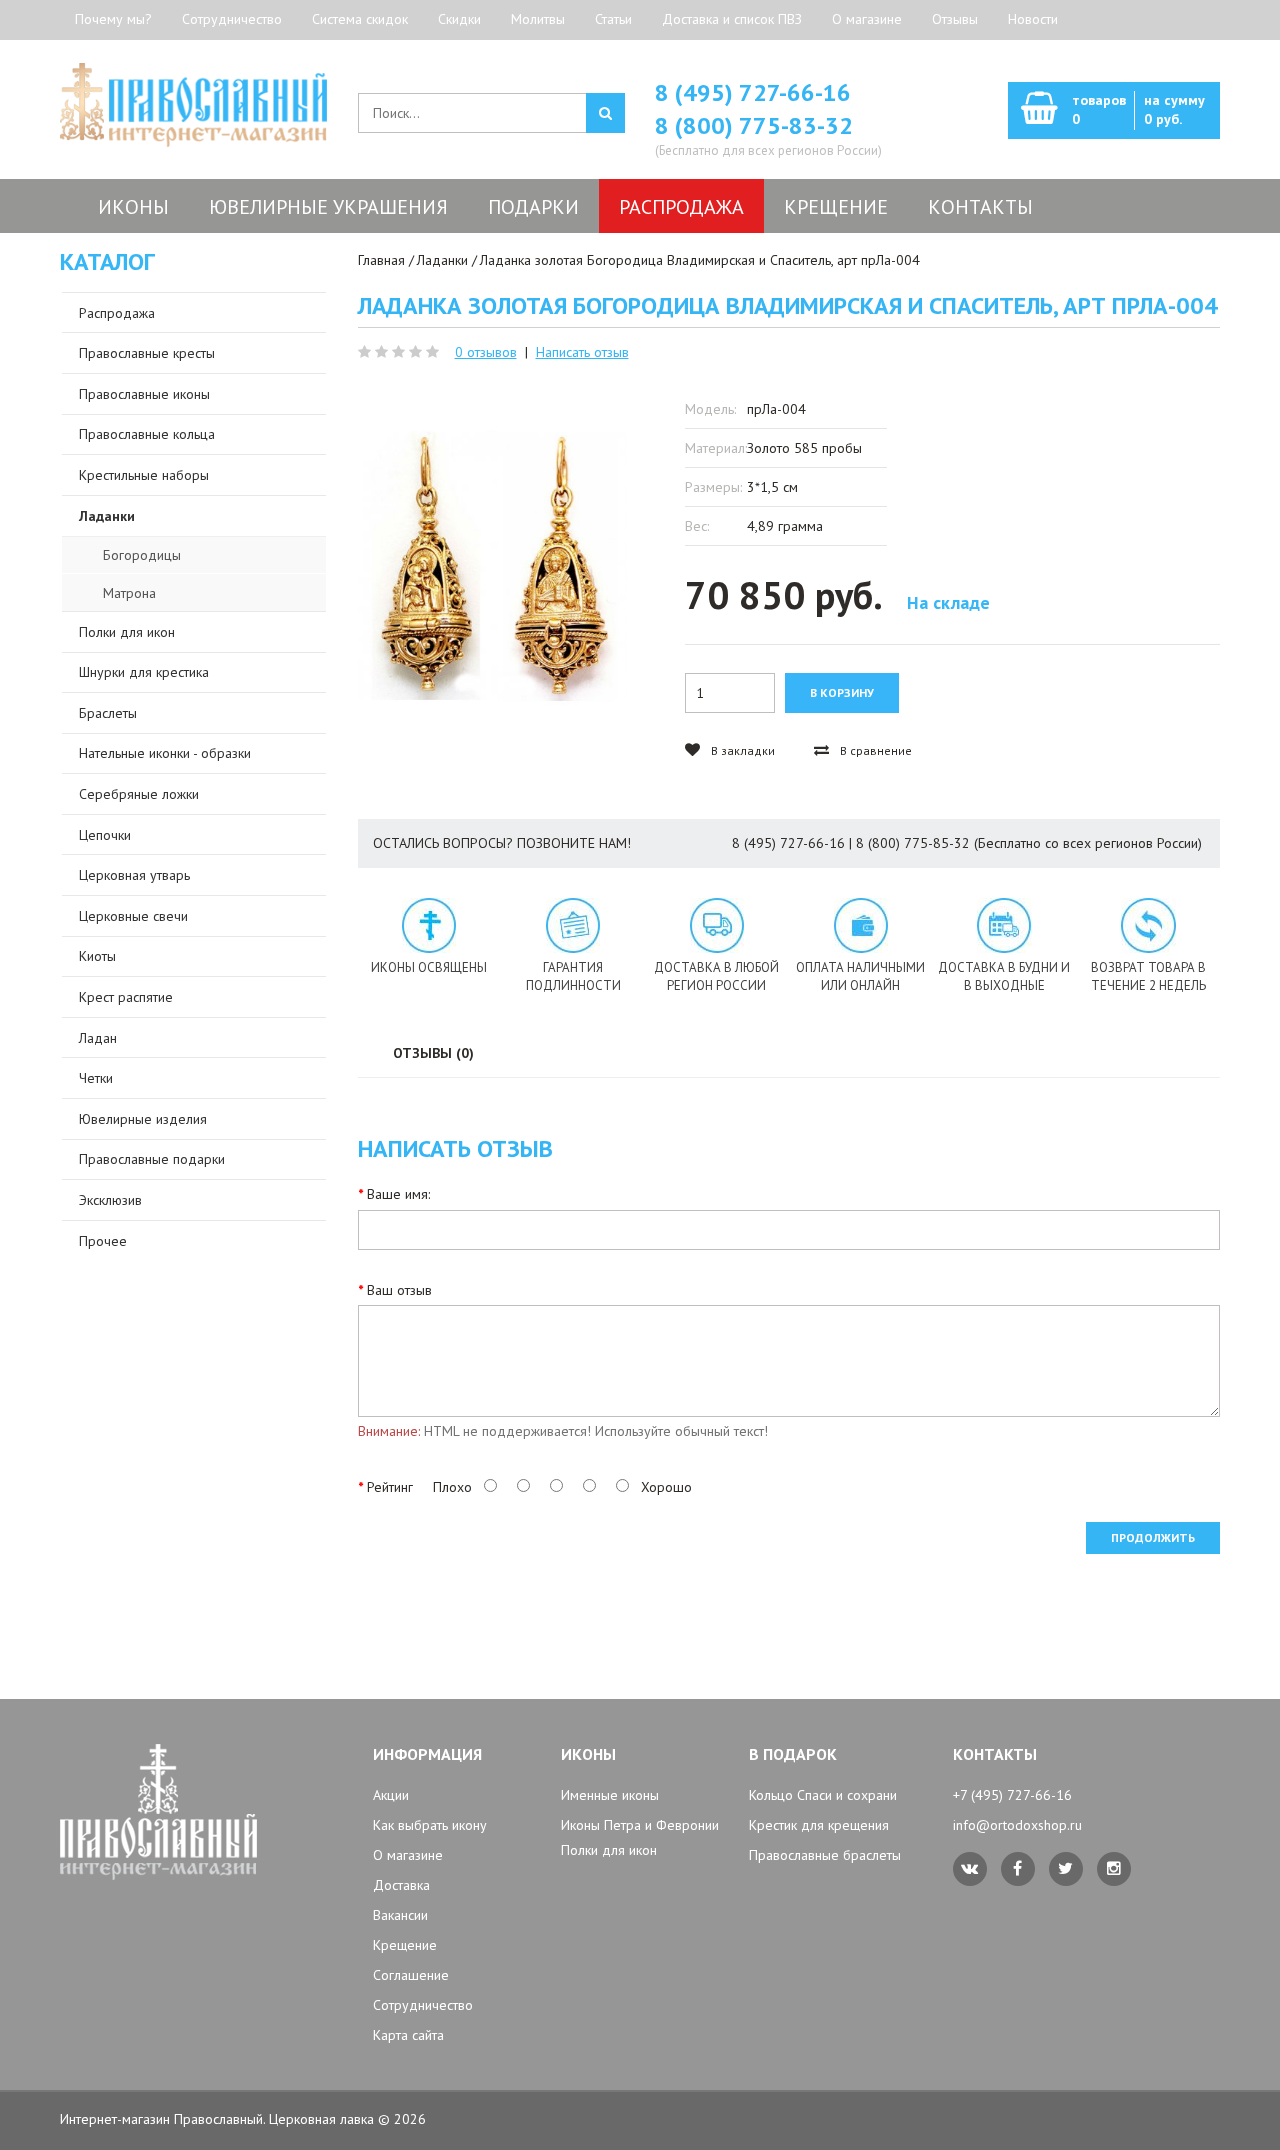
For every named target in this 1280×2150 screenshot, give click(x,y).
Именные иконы (610, 1795)
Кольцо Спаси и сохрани (823, 1795)
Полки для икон (609, 1850)
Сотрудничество (232, 19)
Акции (391, 1795)
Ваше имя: (398, 1194)
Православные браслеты (825, 1855)
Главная (381, 260)
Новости (1033, 19)
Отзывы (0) (433, 1053)
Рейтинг (390, 1487)
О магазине (867, 19)
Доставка (401, 1885)
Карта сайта (408, 2035)
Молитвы (538, 19)
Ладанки (442, 260)
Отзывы (955, 19)
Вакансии (400, 1915)
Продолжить (1153, 1537)
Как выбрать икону (430, 1825)
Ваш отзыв (399, 1290)
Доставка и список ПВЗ (732, 19)
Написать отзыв (582, 352)
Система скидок (360, 19)
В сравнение (874, 750)
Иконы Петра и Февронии (640, 1825)
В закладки (741, 750)
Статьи (613, 19)
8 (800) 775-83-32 (754, 125)
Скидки (459, 19)
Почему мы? (113, 19)
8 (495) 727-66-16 (753, 92)
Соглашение (411, 1975)
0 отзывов (486, 352)
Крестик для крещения (819, 1825)
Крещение (405, 1945)
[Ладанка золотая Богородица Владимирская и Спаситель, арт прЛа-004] (492, 566)
